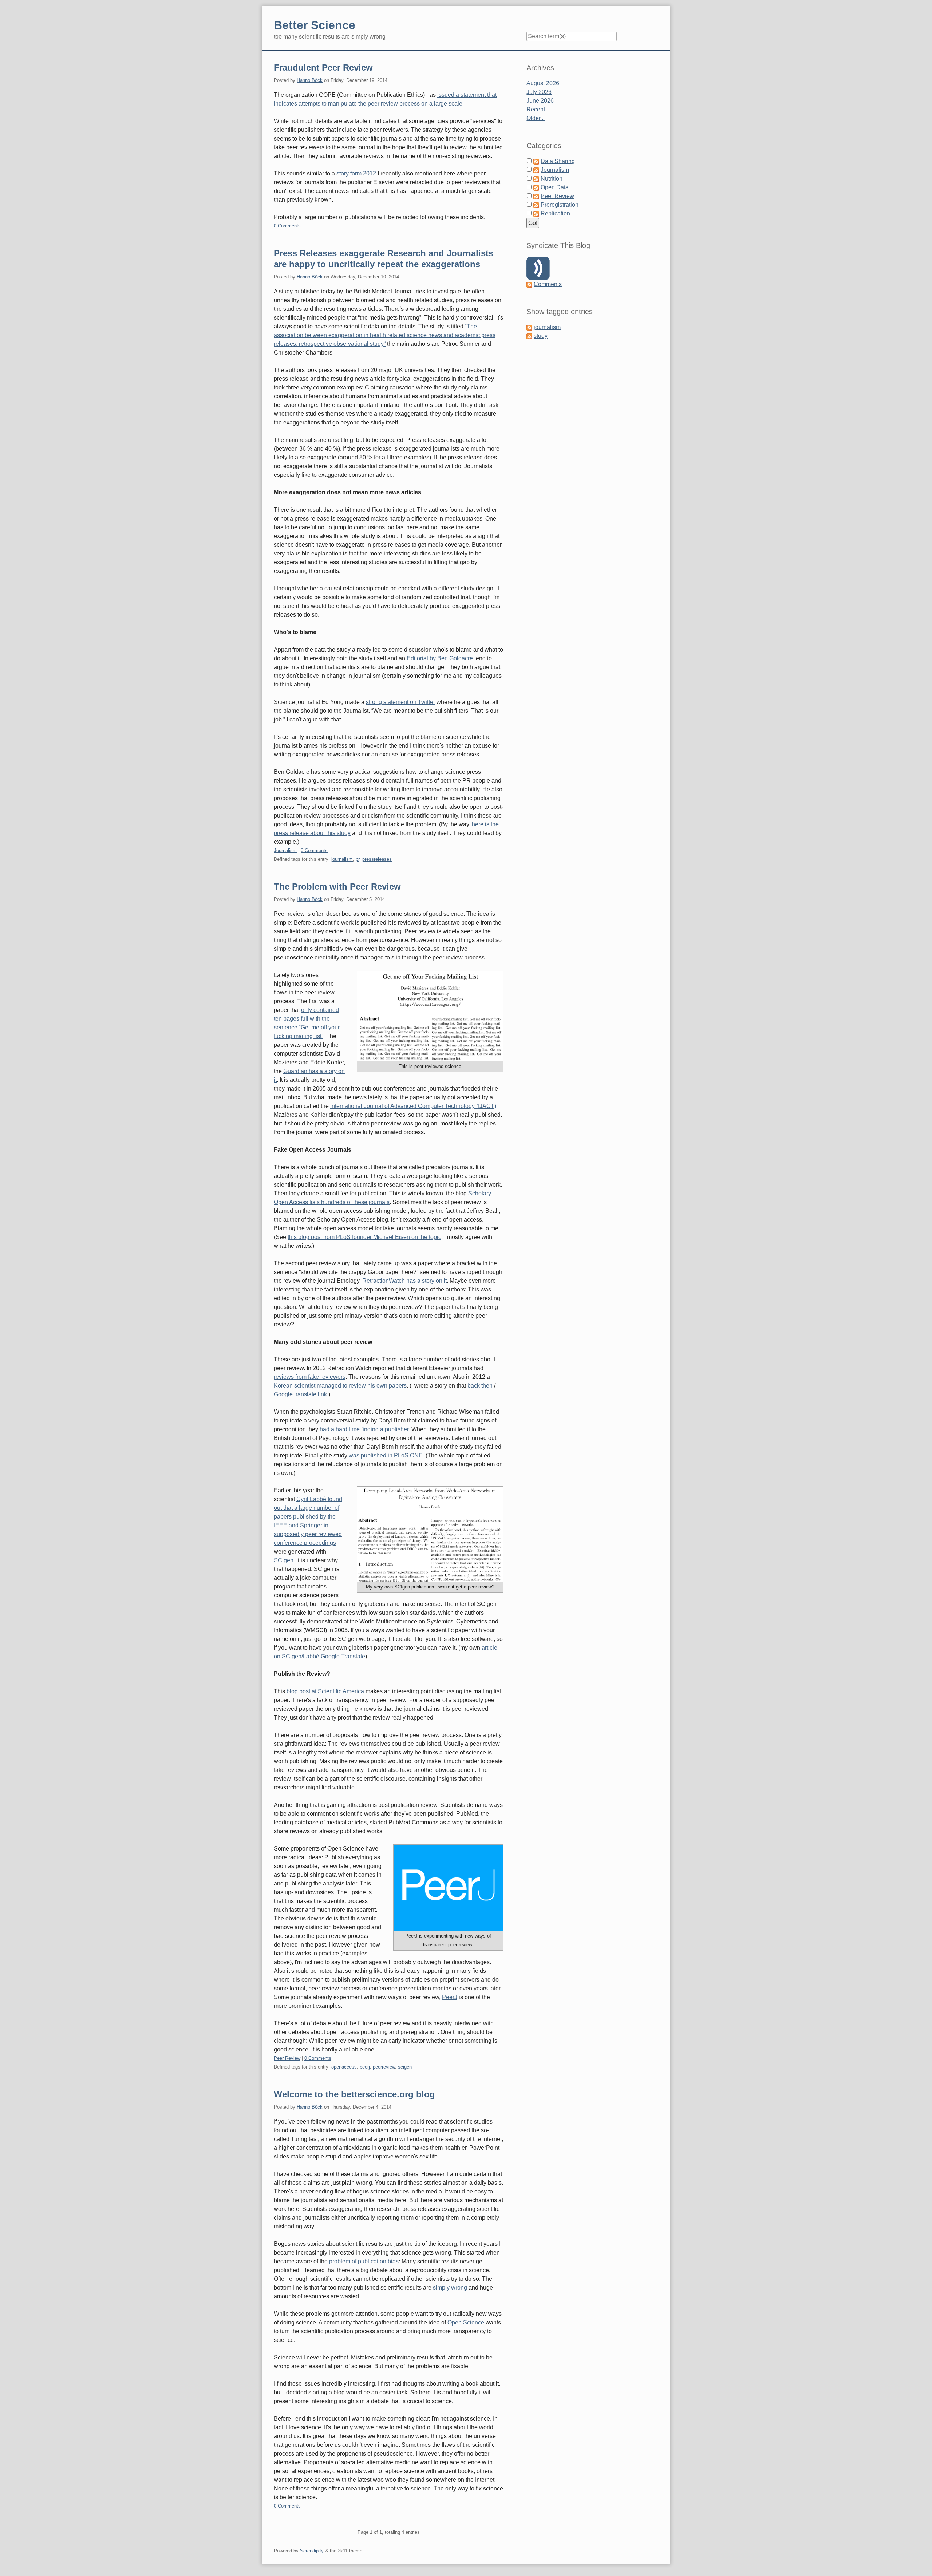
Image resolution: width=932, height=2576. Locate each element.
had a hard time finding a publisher (364, 1429)
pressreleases (377, 859)
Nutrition (552, 179)
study (541, 336)
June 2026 (540, 101)
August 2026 (543, 83)
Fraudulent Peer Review (323, 68)
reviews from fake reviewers (310, 1377)
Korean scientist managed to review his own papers (340, 1386)
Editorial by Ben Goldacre (440, 658)
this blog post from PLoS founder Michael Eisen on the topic (364, 1237)
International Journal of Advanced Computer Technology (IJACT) (413, 1106)
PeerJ (450, 1997)
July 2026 (539, 92)
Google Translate (343, 1656)
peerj (365, 2067)
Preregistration (560, 205)
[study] (529, 336)
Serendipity (312, 2551)
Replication (555, 213)
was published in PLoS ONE (386, 1455)
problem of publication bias (364, 2261)
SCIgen (284, 1560)
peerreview (384, 2067)
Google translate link (300, 1394)
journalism (342, 859)
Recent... (538, 109)
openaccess (344, 2067)
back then (480, 1386)
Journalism (285, 850)
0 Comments (287, 226)
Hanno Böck (310, 80)
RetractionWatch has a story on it (404, 1281)
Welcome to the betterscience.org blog (354, 2094)
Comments (548, 284)
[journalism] (529, 327)
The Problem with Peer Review (337, 887)
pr (358, 859)
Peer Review (287, 2058)
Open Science (466, 2322)
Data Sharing (558, 161)
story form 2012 (356, 173)
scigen (405, 2067)
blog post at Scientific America (325, 1691)
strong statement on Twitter (400, 702)
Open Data (555, 187)
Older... (536, 118)
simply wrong (450, 2288)
